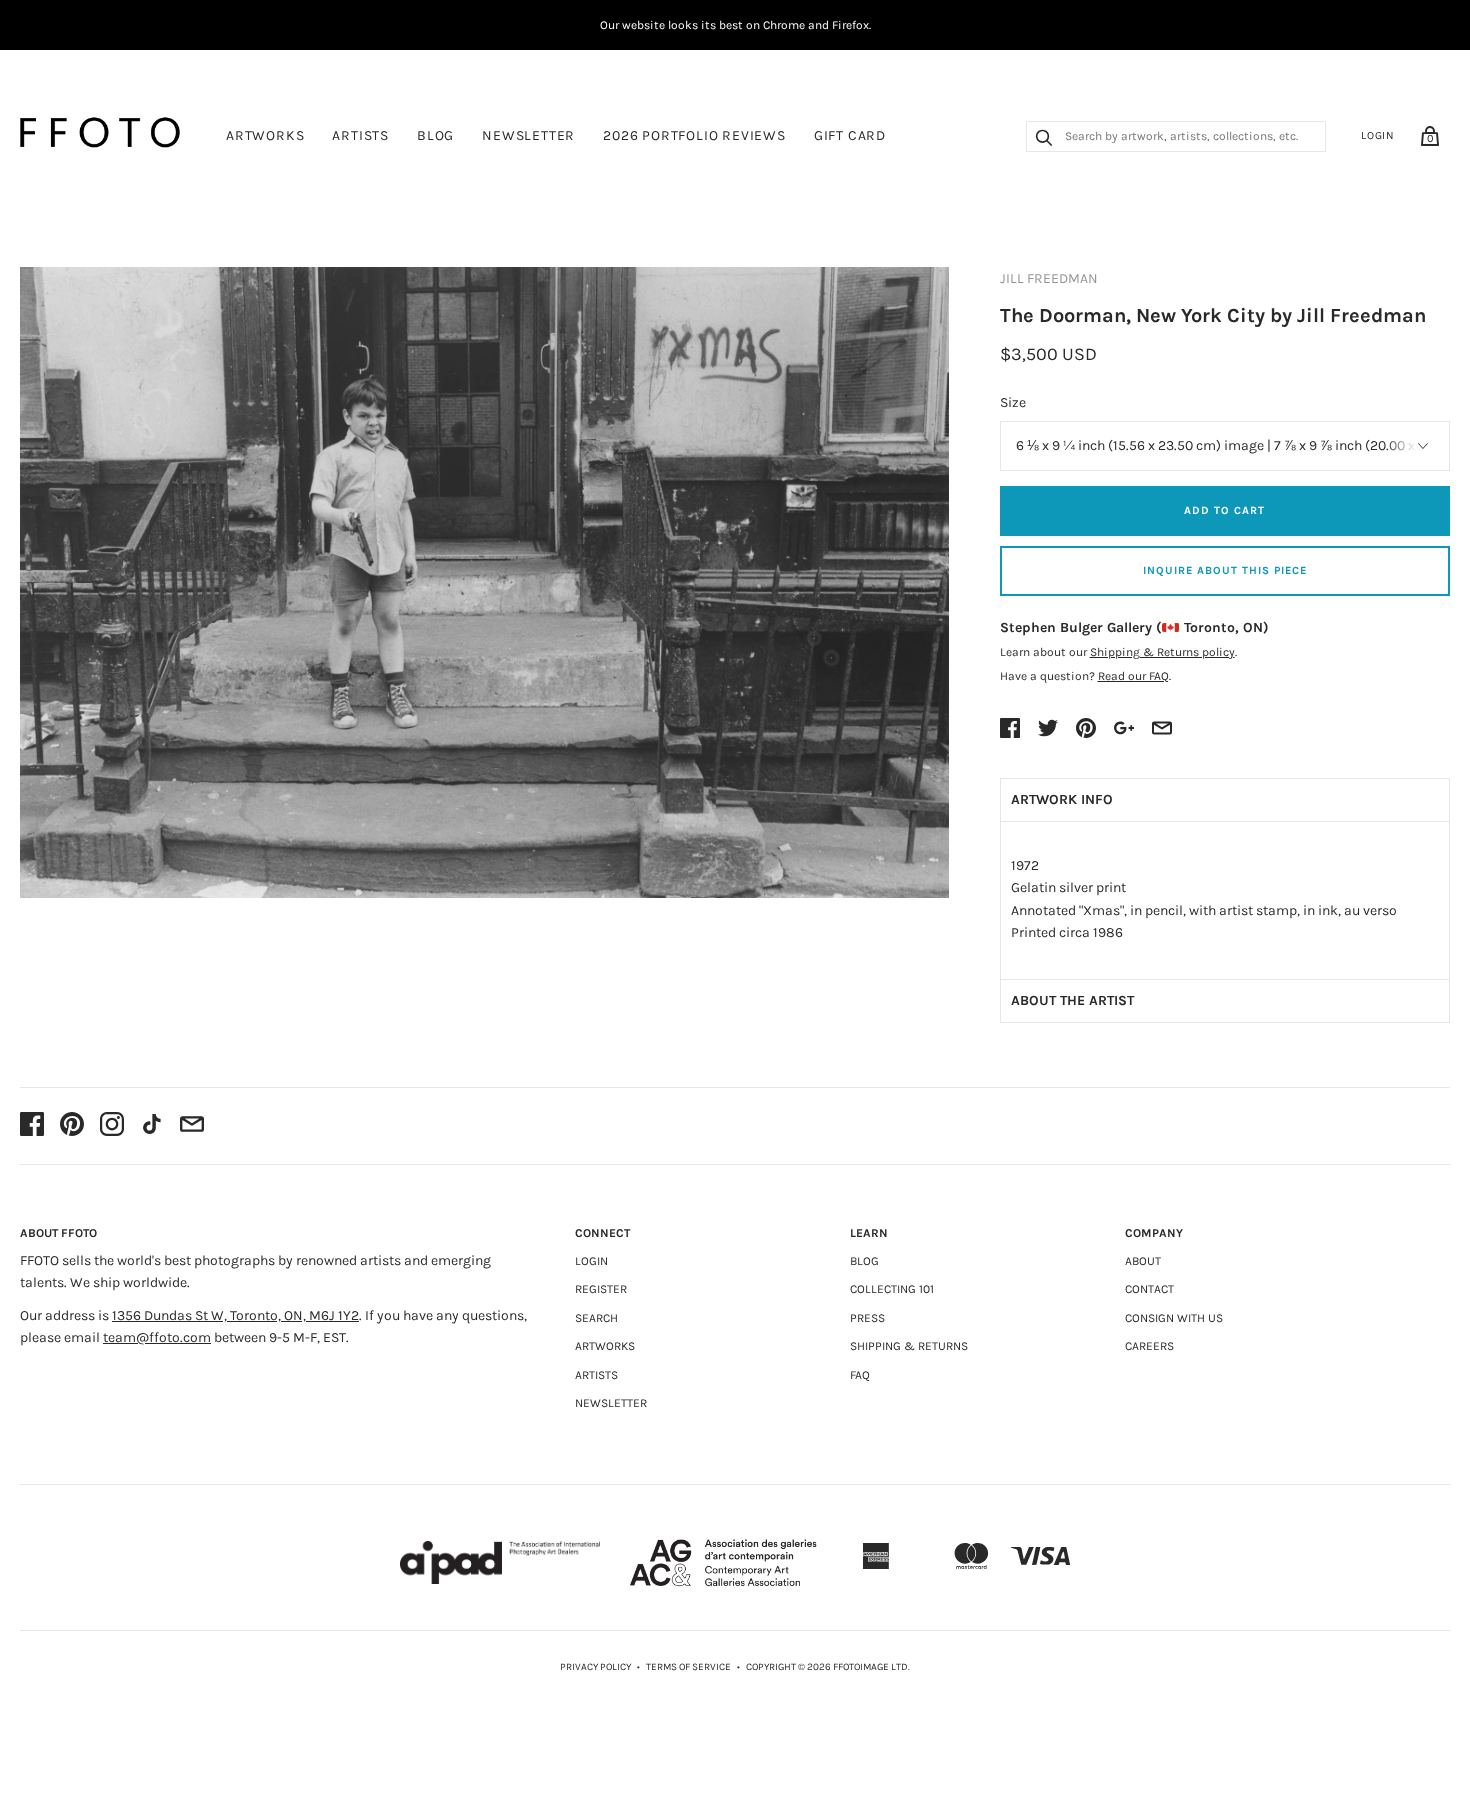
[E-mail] (192, 1126)
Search (596, 1318)
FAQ (860, 1375)
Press (867, 1318)
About (1143, 1261)
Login (1378, 135)
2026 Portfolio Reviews (694, 135)
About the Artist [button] (1072, 1000)
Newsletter (528, 135)
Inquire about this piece (1225, 570)
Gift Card (850, 135)
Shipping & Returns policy (1162, 652)
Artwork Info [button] (1062, 799)
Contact (1149, 1289)
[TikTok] (152, 1126)
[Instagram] (112, 1126)
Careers (1149, 1346)
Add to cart (1224, 510)
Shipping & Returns (909, 1346)
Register (601, 1289)
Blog (435, 135)
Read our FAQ (1133, 676)
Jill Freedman (1049, 278)
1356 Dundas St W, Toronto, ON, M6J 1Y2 (235, 1315)
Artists (360, 135)
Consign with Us (1174, 1318)
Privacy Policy (595, 1667)
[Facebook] (32, 1126)
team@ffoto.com (157, 1337)
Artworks (265, 135)
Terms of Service (688, 1667)
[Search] (1044, 140)
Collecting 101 (892, 1289)
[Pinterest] (72, 1126)
